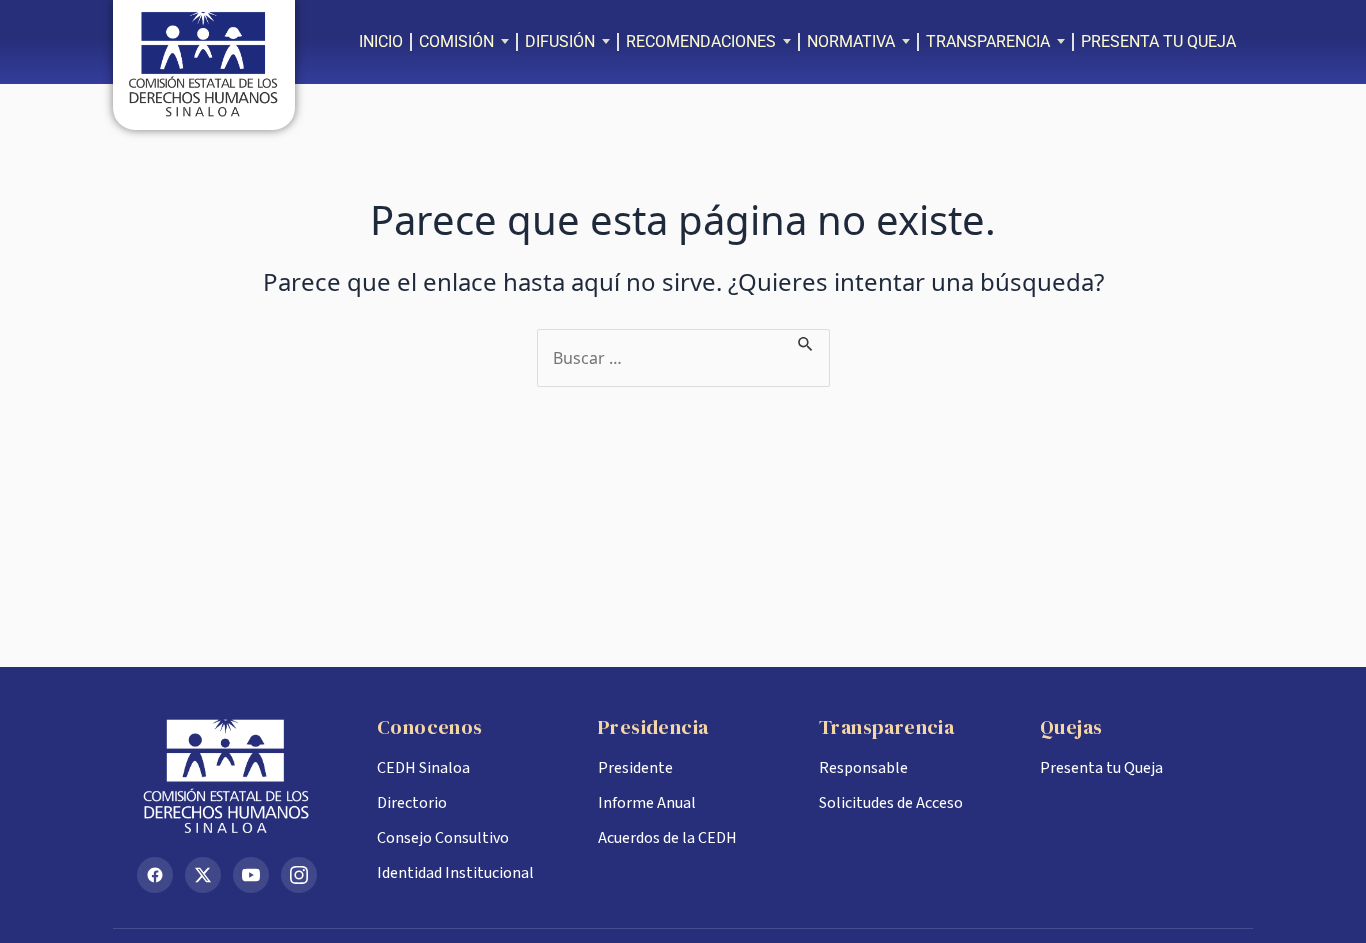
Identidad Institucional (455, 873)
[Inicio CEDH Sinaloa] (241, 776)
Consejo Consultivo (443, 838)
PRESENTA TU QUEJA (1158, 41)
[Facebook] (155, 875)
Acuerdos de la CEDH (667, 838)
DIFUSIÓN (560, 41)
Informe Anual (647, 803)
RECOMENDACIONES (701, 41)
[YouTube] (251, 875)
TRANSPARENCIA (988, 41)
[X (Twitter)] (203, 875)
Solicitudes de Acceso (891, 803)
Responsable (863, 768)
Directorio (412, 803)
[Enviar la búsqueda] (806, 341)
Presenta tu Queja (1101, 768)
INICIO (381, 41)
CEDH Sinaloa (423, 768)
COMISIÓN (456, 41)
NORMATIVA (851, 41)
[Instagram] (299, 875)
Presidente (635, 768)
